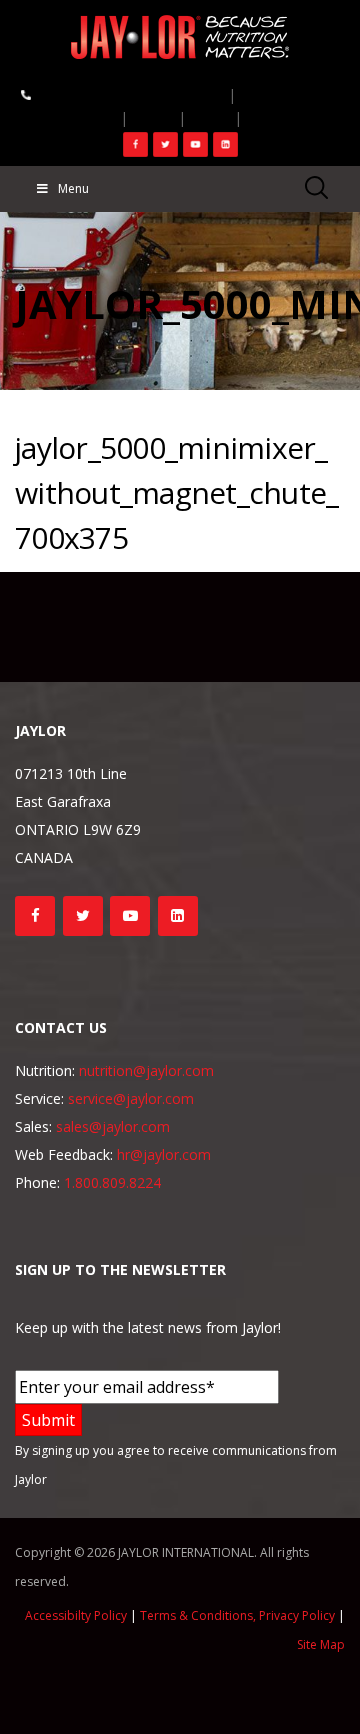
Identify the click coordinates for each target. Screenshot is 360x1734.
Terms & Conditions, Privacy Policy (237, 1615)
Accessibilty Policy (76, 1615)
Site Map (321, 1644)
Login (86, 117)
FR (153, 117)
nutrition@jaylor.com (146, 1070)
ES (210, 117)
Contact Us (288, 94)
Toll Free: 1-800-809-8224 (124, 94)
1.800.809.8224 (112, 1182)
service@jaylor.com (131, 1098)
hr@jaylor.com (164, 1154)
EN (267, 117)
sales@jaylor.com (113, 1126)
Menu (73, 188)
